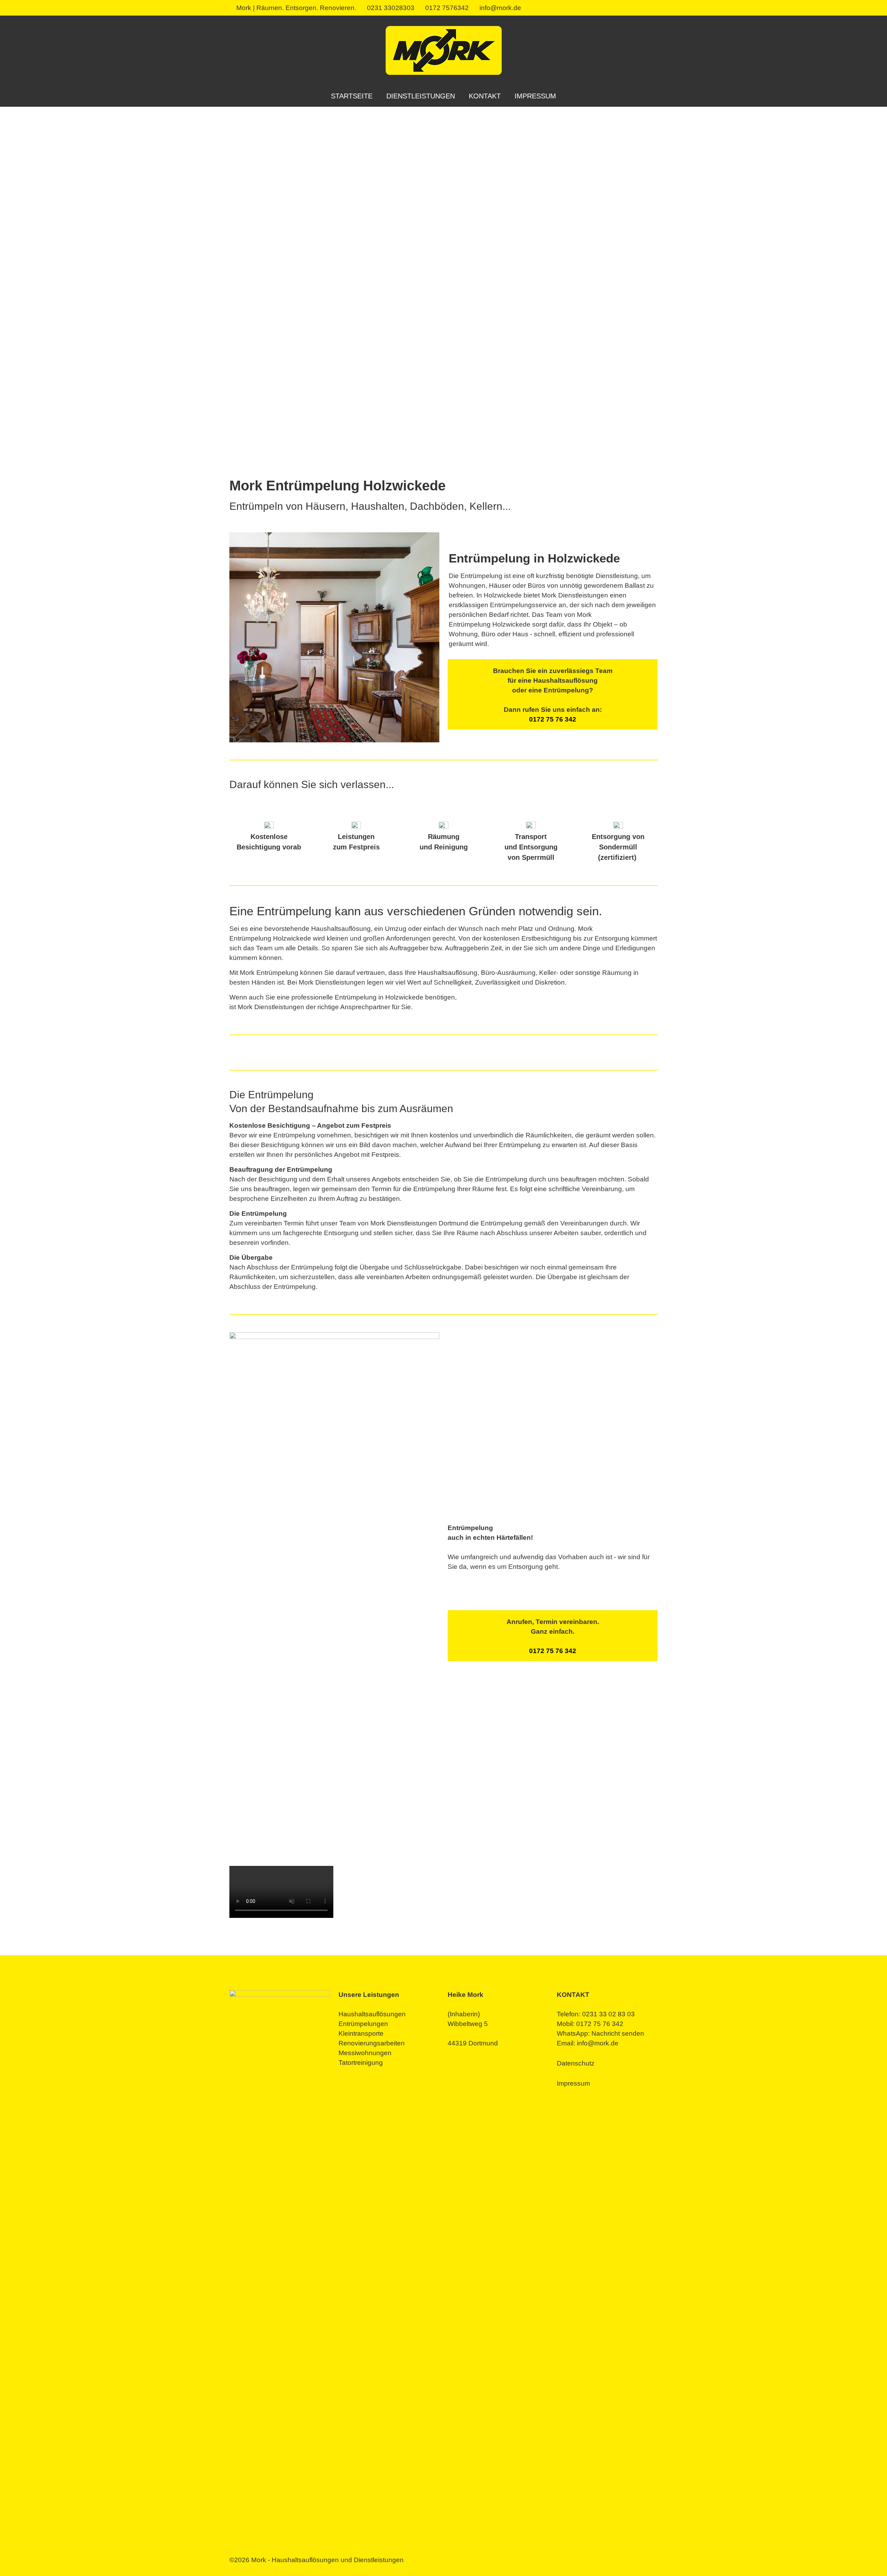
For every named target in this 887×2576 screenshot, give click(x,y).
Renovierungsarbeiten (372, 2043)
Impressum (573, 2083)
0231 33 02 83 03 (608, 2014)
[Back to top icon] (854, 2562)
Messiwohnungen (365, 2053)
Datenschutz (576, 2063)
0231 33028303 (391, 8)
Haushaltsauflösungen (372, 2014)
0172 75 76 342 (553, 719)
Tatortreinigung (361, 2063)
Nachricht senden (618, 2033)
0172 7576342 (447, 8)
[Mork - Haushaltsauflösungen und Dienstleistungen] (444, 50)
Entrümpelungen (363, 2024)
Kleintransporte (361, 2033)
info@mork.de (500, 8)
